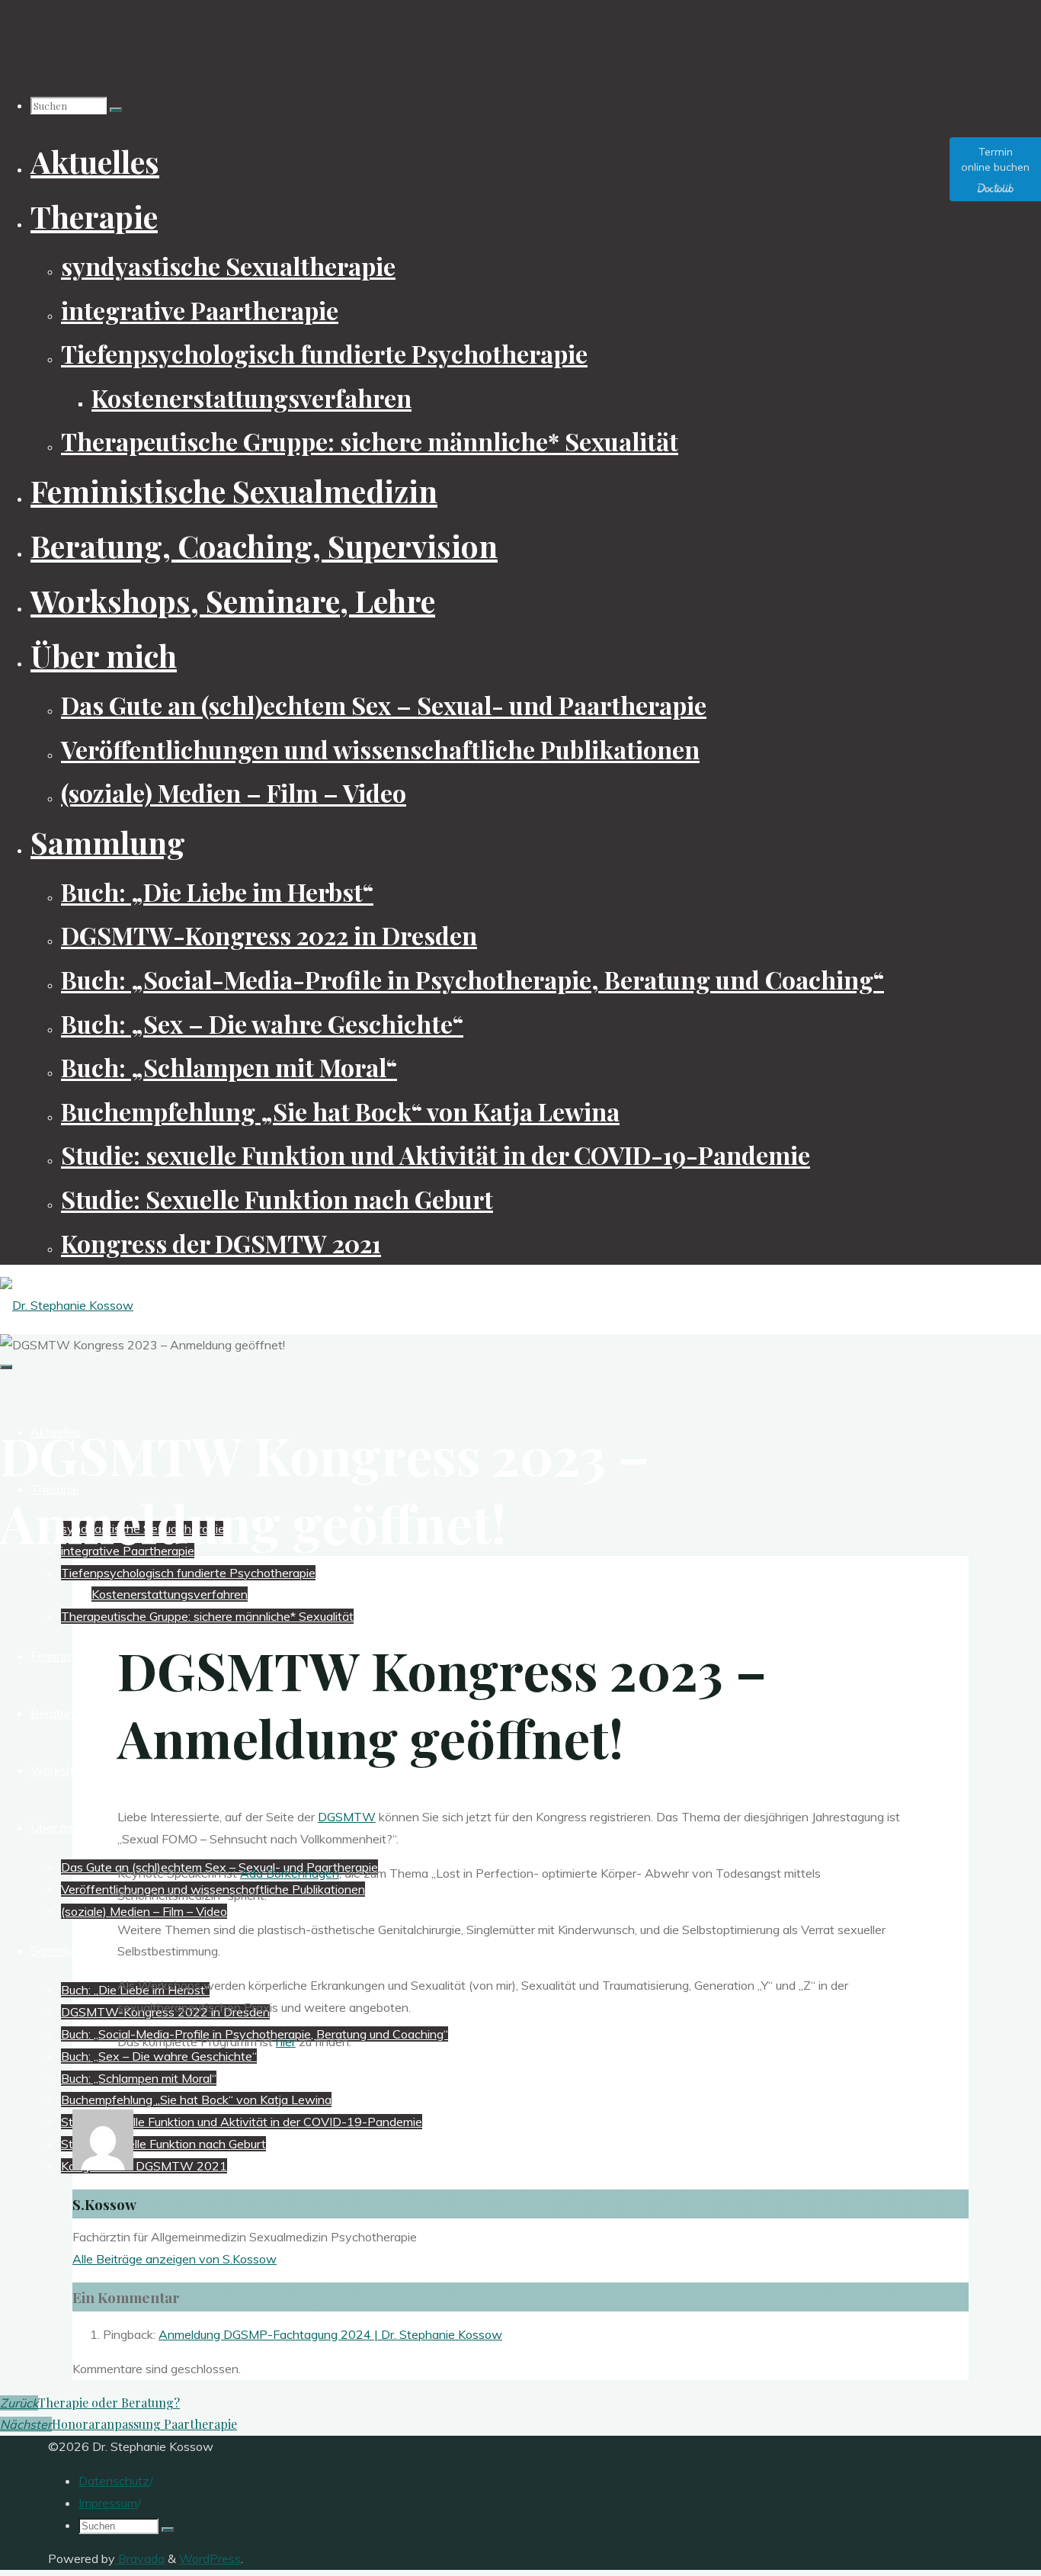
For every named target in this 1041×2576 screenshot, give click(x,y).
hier (286, 2042)
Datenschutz (114, 2481)
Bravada (140, 2558)
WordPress (210, 2558)
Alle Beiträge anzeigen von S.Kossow (175, 2259)
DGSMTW (347, 1817)
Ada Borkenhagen (290, 1873)
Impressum (108, 2503)
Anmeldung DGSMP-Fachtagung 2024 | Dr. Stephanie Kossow (330, 2334)
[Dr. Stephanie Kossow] (67, 1305)
